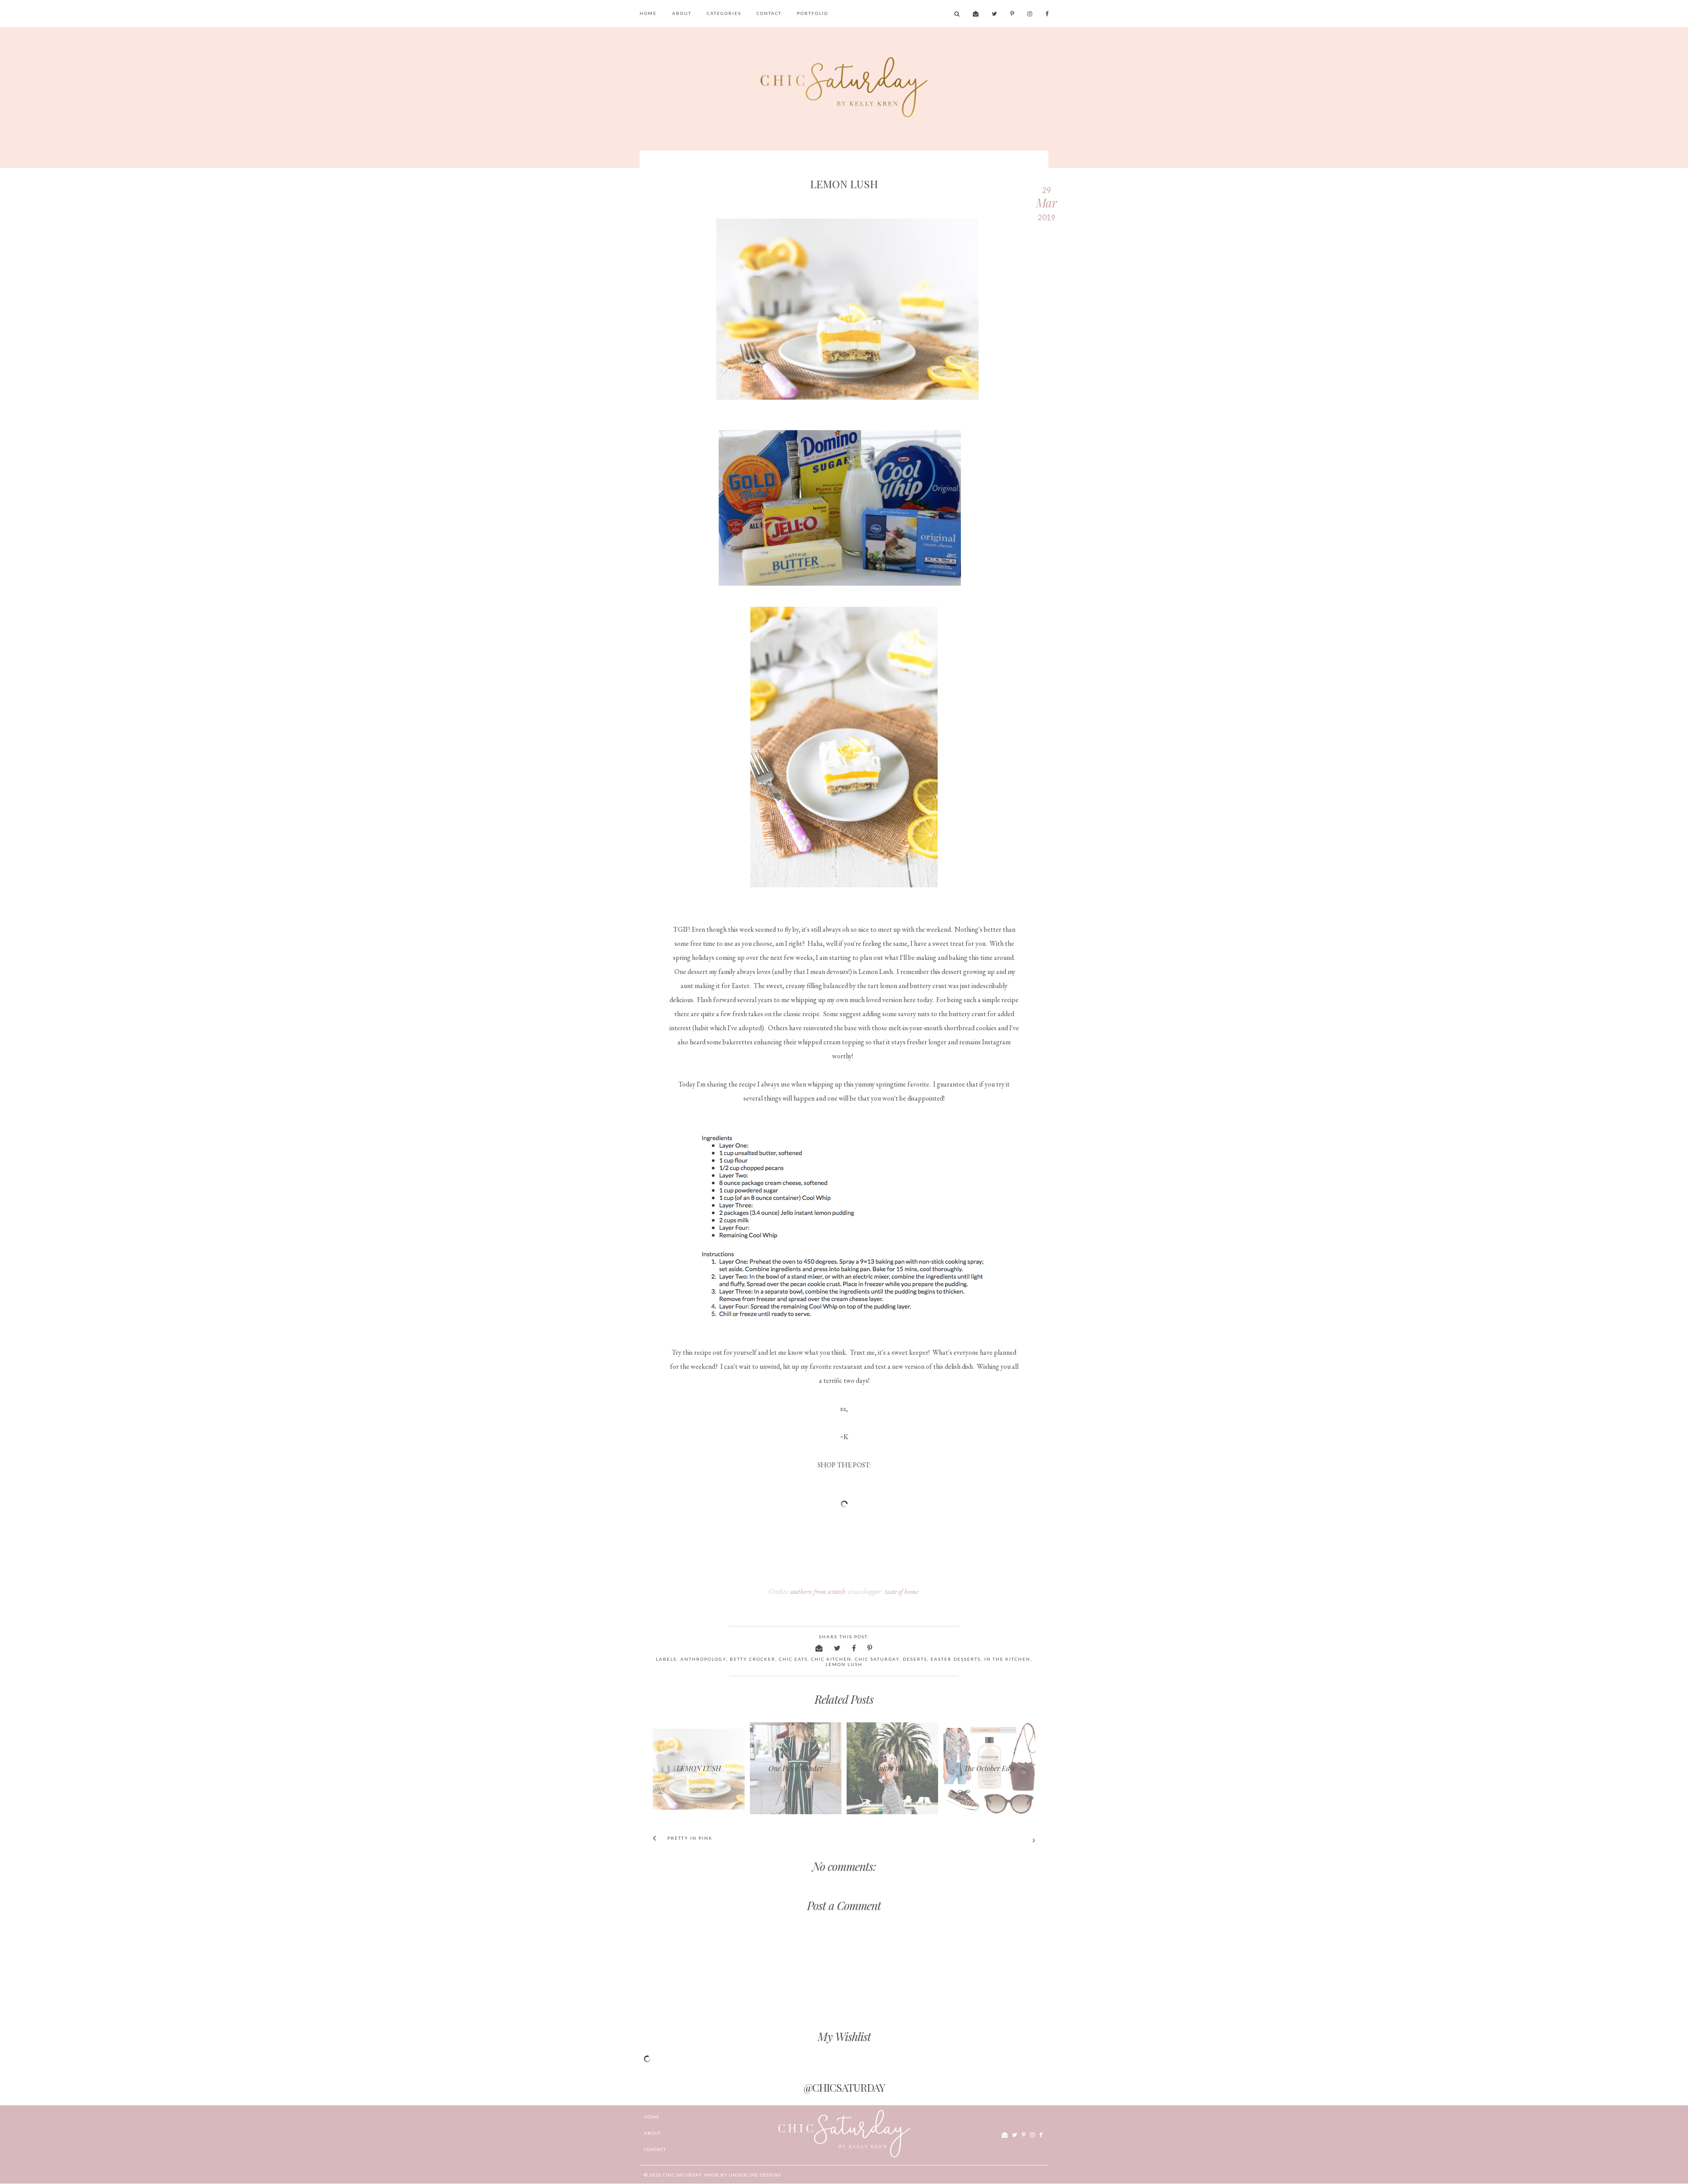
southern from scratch (818, 1592)
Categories (724, 13)
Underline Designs (755, 2175)
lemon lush (844, 1664)
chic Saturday (682, 2175)
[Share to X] (838, 1648)
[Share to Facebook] (854, 1648)
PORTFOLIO (813, 13)
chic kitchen (831, 1659)
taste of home (902, 1592)
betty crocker (753, 1659)
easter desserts (956, 1659)
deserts (915, 1659)
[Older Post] (942, 1841)
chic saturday (877, 1659)
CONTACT (769, 13)
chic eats (793, 1659)
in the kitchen (1007, 1659)
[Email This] (819, 1648)
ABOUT (682, 13)
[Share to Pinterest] (870, 1648)
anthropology (703, 1659)
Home (648, 13)
